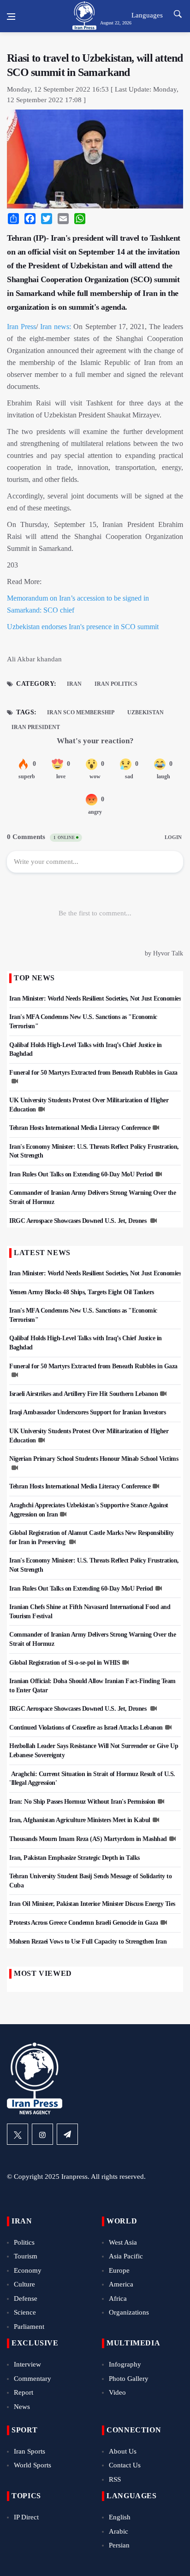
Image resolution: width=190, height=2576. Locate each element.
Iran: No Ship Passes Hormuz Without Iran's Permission (82, 1802)
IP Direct (26, 2517)
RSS (115, 2479)
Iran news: (56, 327)
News (22, 2407)
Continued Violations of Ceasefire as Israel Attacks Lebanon (86, 1728)
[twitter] (18, 2134)
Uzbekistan (145, 712)
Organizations (129, 2312)
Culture (24, 2284)
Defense (26, 2298)
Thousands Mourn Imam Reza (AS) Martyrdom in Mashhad (88, 1839)
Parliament (29, 2327)
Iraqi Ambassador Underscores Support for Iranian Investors (87, 1412)
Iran (74, 684)
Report (24, 2392)
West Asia (123, 2242)
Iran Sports (30, 2451)
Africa (118, 2298)
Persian (119, 2545)
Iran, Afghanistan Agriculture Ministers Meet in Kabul (80, 1820)
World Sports (33, 2465)
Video (117, 2392)
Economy (28, 2270)
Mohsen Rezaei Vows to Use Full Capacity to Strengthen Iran (88, 1942)
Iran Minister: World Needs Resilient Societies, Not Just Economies (95, 999)
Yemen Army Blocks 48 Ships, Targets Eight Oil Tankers (82, 1292)
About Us (123, 2451)
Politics (24, 2242)
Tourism (26, 2256)
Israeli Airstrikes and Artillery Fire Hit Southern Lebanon (83, 1394)
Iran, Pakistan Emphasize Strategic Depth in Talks (74, 1858)
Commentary (33, 2379)
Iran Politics (116, 684)
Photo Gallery (129, 2379)
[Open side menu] (11, 17)
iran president (36, 727)
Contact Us (125, 2465)
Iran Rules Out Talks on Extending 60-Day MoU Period (81, 1174)
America (121, 2284)
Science (25, 2312)
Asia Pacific (126, 2256)
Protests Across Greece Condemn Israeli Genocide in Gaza (84, 1923)
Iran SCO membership (81, 712)
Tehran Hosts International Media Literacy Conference (80, 1128)
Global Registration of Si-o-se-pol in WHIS (65, 1663)
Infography (125, 2364)
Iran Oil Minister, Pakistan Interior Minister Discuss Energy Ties (92, 1904)
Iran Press (21, 327)
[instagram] (42, 2134)
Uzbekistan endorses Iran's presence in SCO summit (83, 627)
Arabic (119, 2531)
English (120, 2517)
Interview (27, 2364)
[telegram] (67, 2134)
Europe (119, 2270)
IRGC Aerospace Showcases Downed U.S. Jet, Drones (79, 1221)
